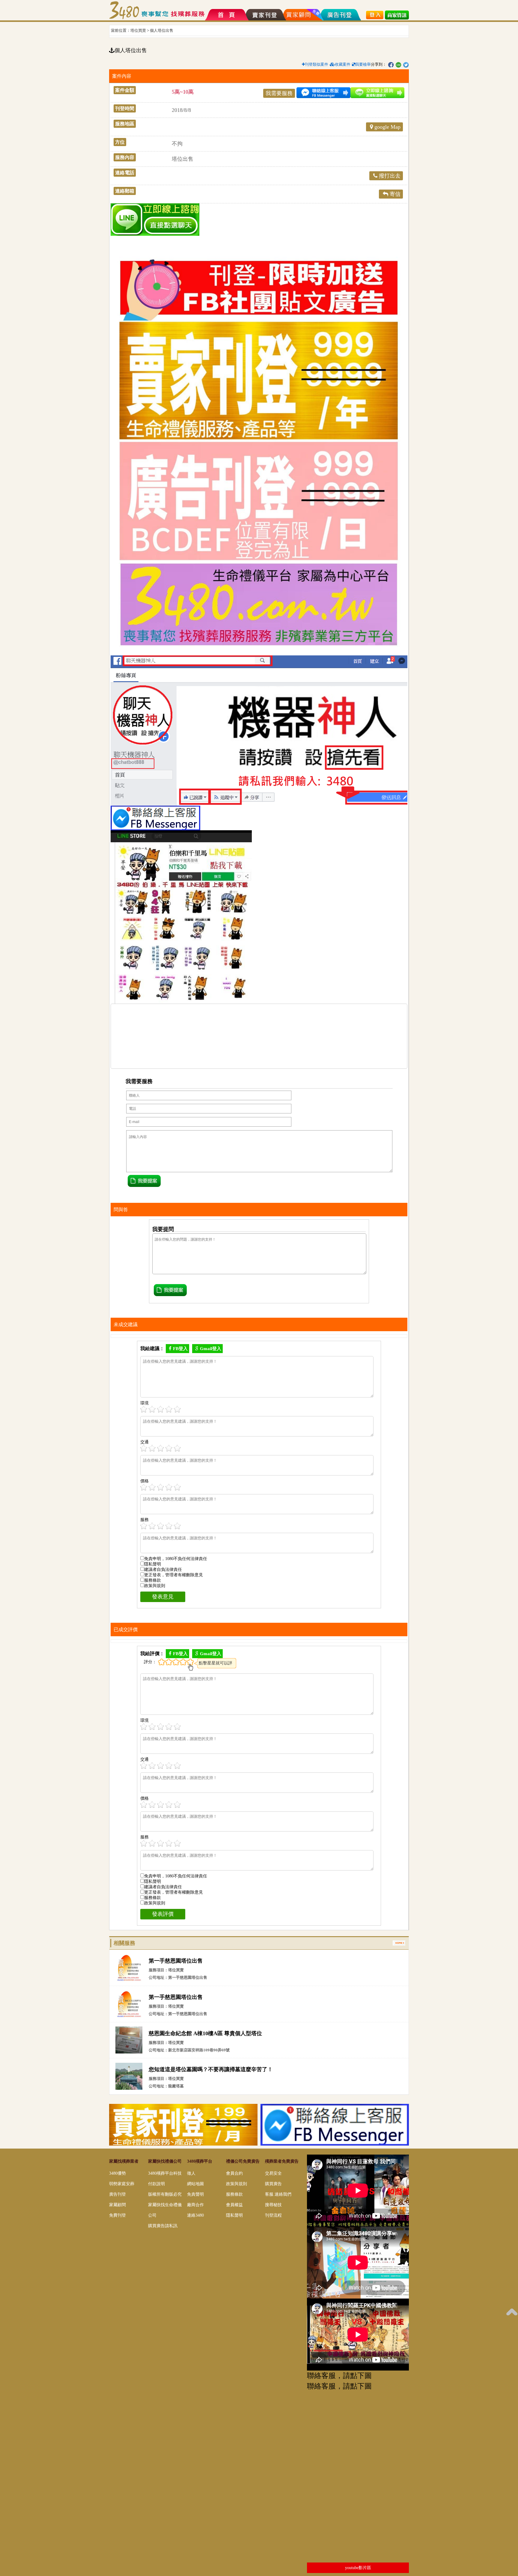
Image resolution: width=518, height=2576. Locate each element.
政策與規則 (155, 1586)
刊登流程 (273, 2215)
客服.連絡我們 (278, 2194)
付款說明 (156, 2184)
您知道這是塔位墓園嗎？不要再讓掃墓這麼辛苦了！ (211, 2069)
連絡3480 (195, 2215)
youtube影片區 (358, 2568)
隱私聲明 (153, 1564)
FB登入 (180, 1349)
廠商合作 (195, 2205)
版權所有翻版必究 (165, 2194)
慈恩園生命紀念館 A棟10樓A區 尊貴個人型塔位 (205, 2033)
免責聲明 (195, 2194)
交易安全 (273, 2173)
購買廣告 (273, 2184)
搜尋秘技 (273, 2205)
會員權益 (234, 2205)
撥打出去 (390, 176)
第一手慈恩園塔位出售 (176, 1961)
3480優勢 (118, 2173)
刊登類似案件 (317, 64)
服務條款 (153, 1580)
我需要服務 (279, 93)
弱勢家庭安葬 (122, 2184)
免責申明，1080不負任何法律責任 (176, 1559)
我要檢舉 (363, 64)
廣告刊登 (118, 2194)
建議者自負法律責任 (163, 1570)
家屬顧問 (118, 2205)
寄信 (395, 194)
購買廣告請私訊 (163, 2226)
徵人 (191, 2173)
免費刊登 (118, 2215)
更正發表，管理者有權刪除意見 (174, 1575)
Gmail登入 (211, 1349)
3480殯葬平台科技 (165, 2173)
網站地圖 (195, 2184)
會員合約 (234, 2173)
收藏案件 (343, 64)
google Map (387, 127)
